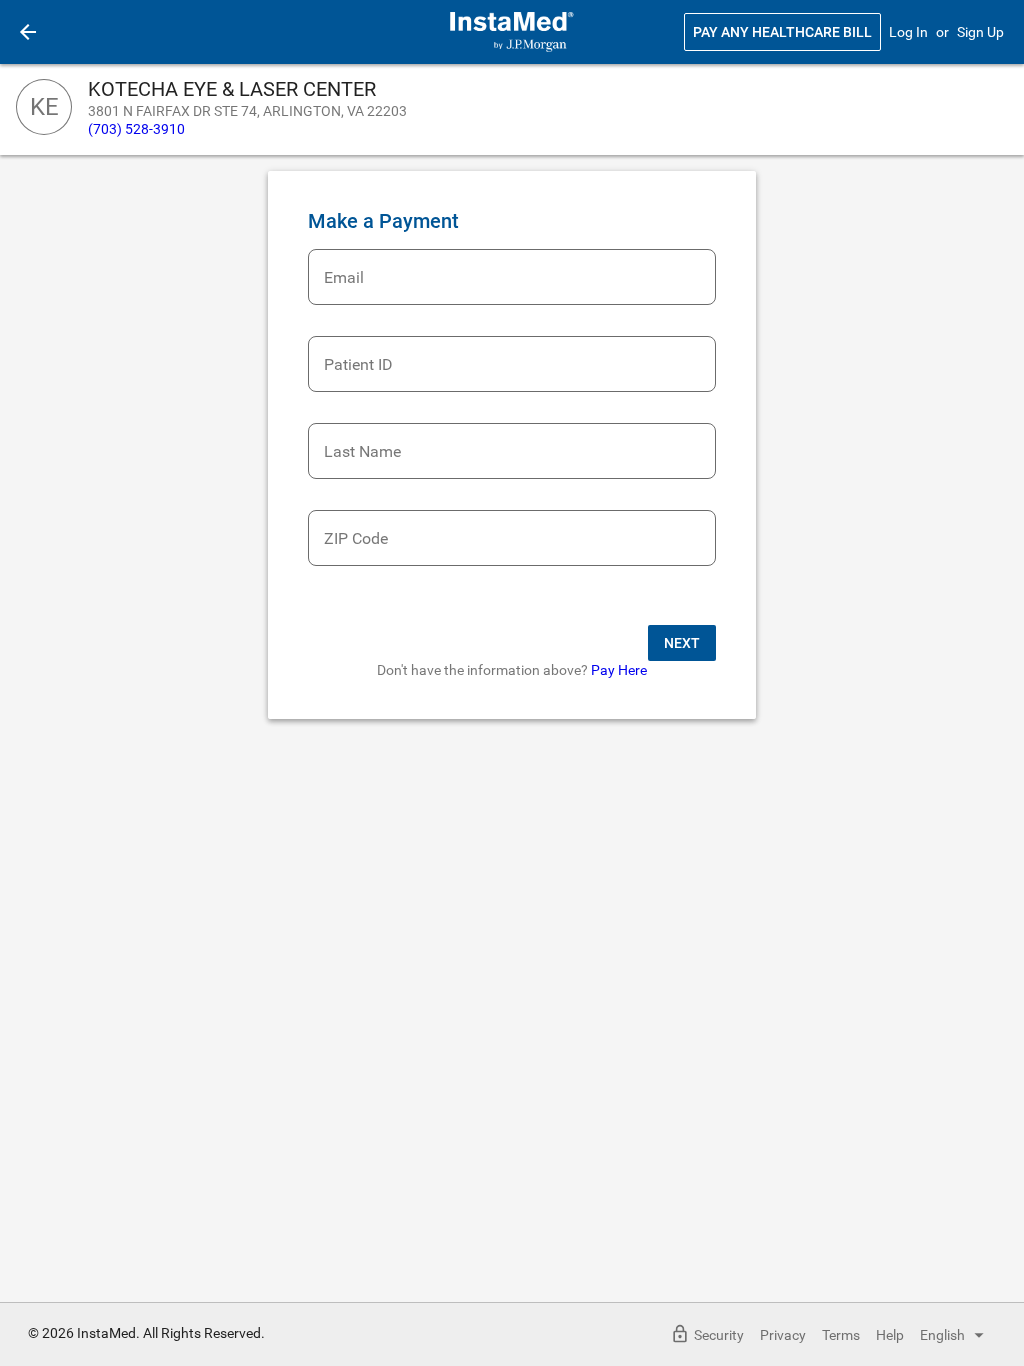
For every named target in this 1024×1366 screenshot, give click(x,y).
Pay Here (619, 670)
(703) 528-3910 (136, 129)
